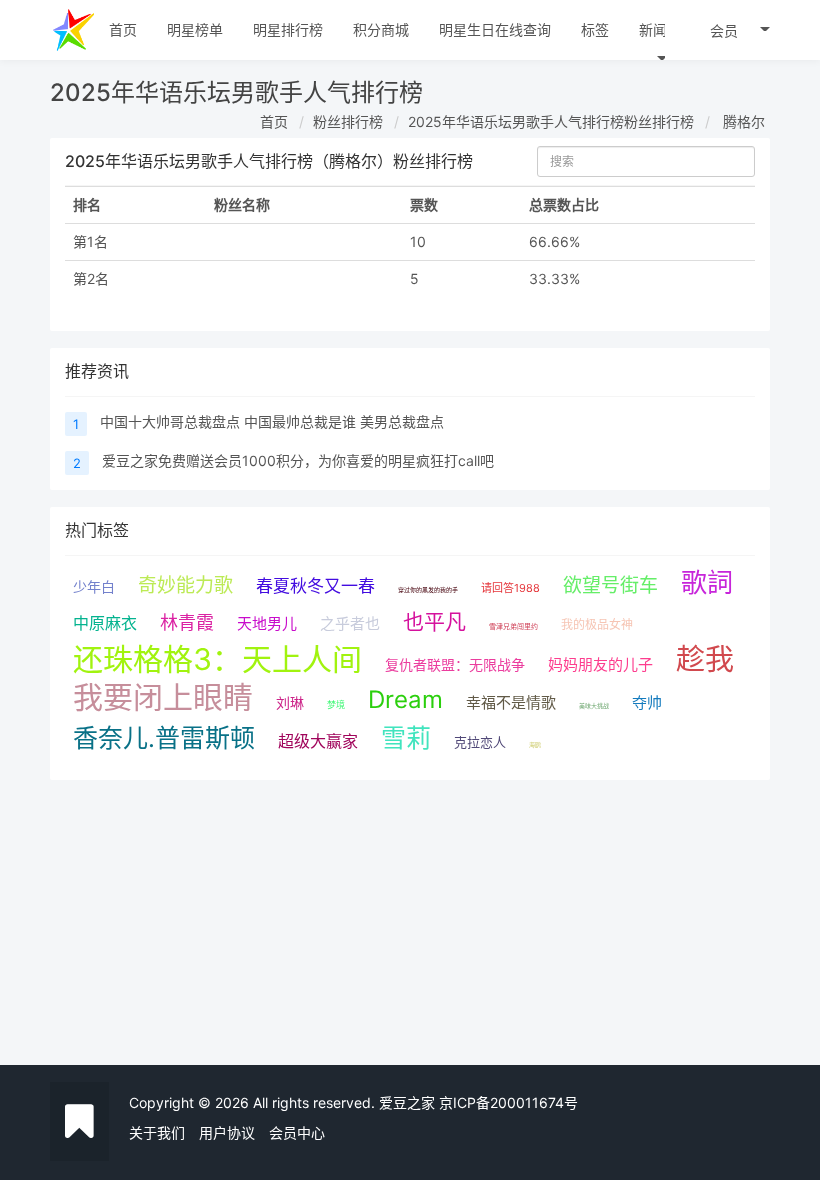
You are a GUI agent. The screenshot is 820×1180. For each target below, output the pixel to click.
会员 (724, 30)
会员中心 (297, 1132)
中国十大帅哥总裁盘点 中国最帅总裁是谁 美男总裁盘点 (272, 421)
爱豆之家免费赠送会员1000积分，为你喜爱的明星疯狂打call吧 (298, 460)
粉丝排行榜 (348, 121)
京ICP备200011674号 (508, 1102)
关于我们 (157, 1132)
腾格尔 (744, 121)
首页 (274, 121)
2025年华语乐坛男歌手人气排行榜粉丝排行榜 (551, 121)
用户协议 (227, 1132)
